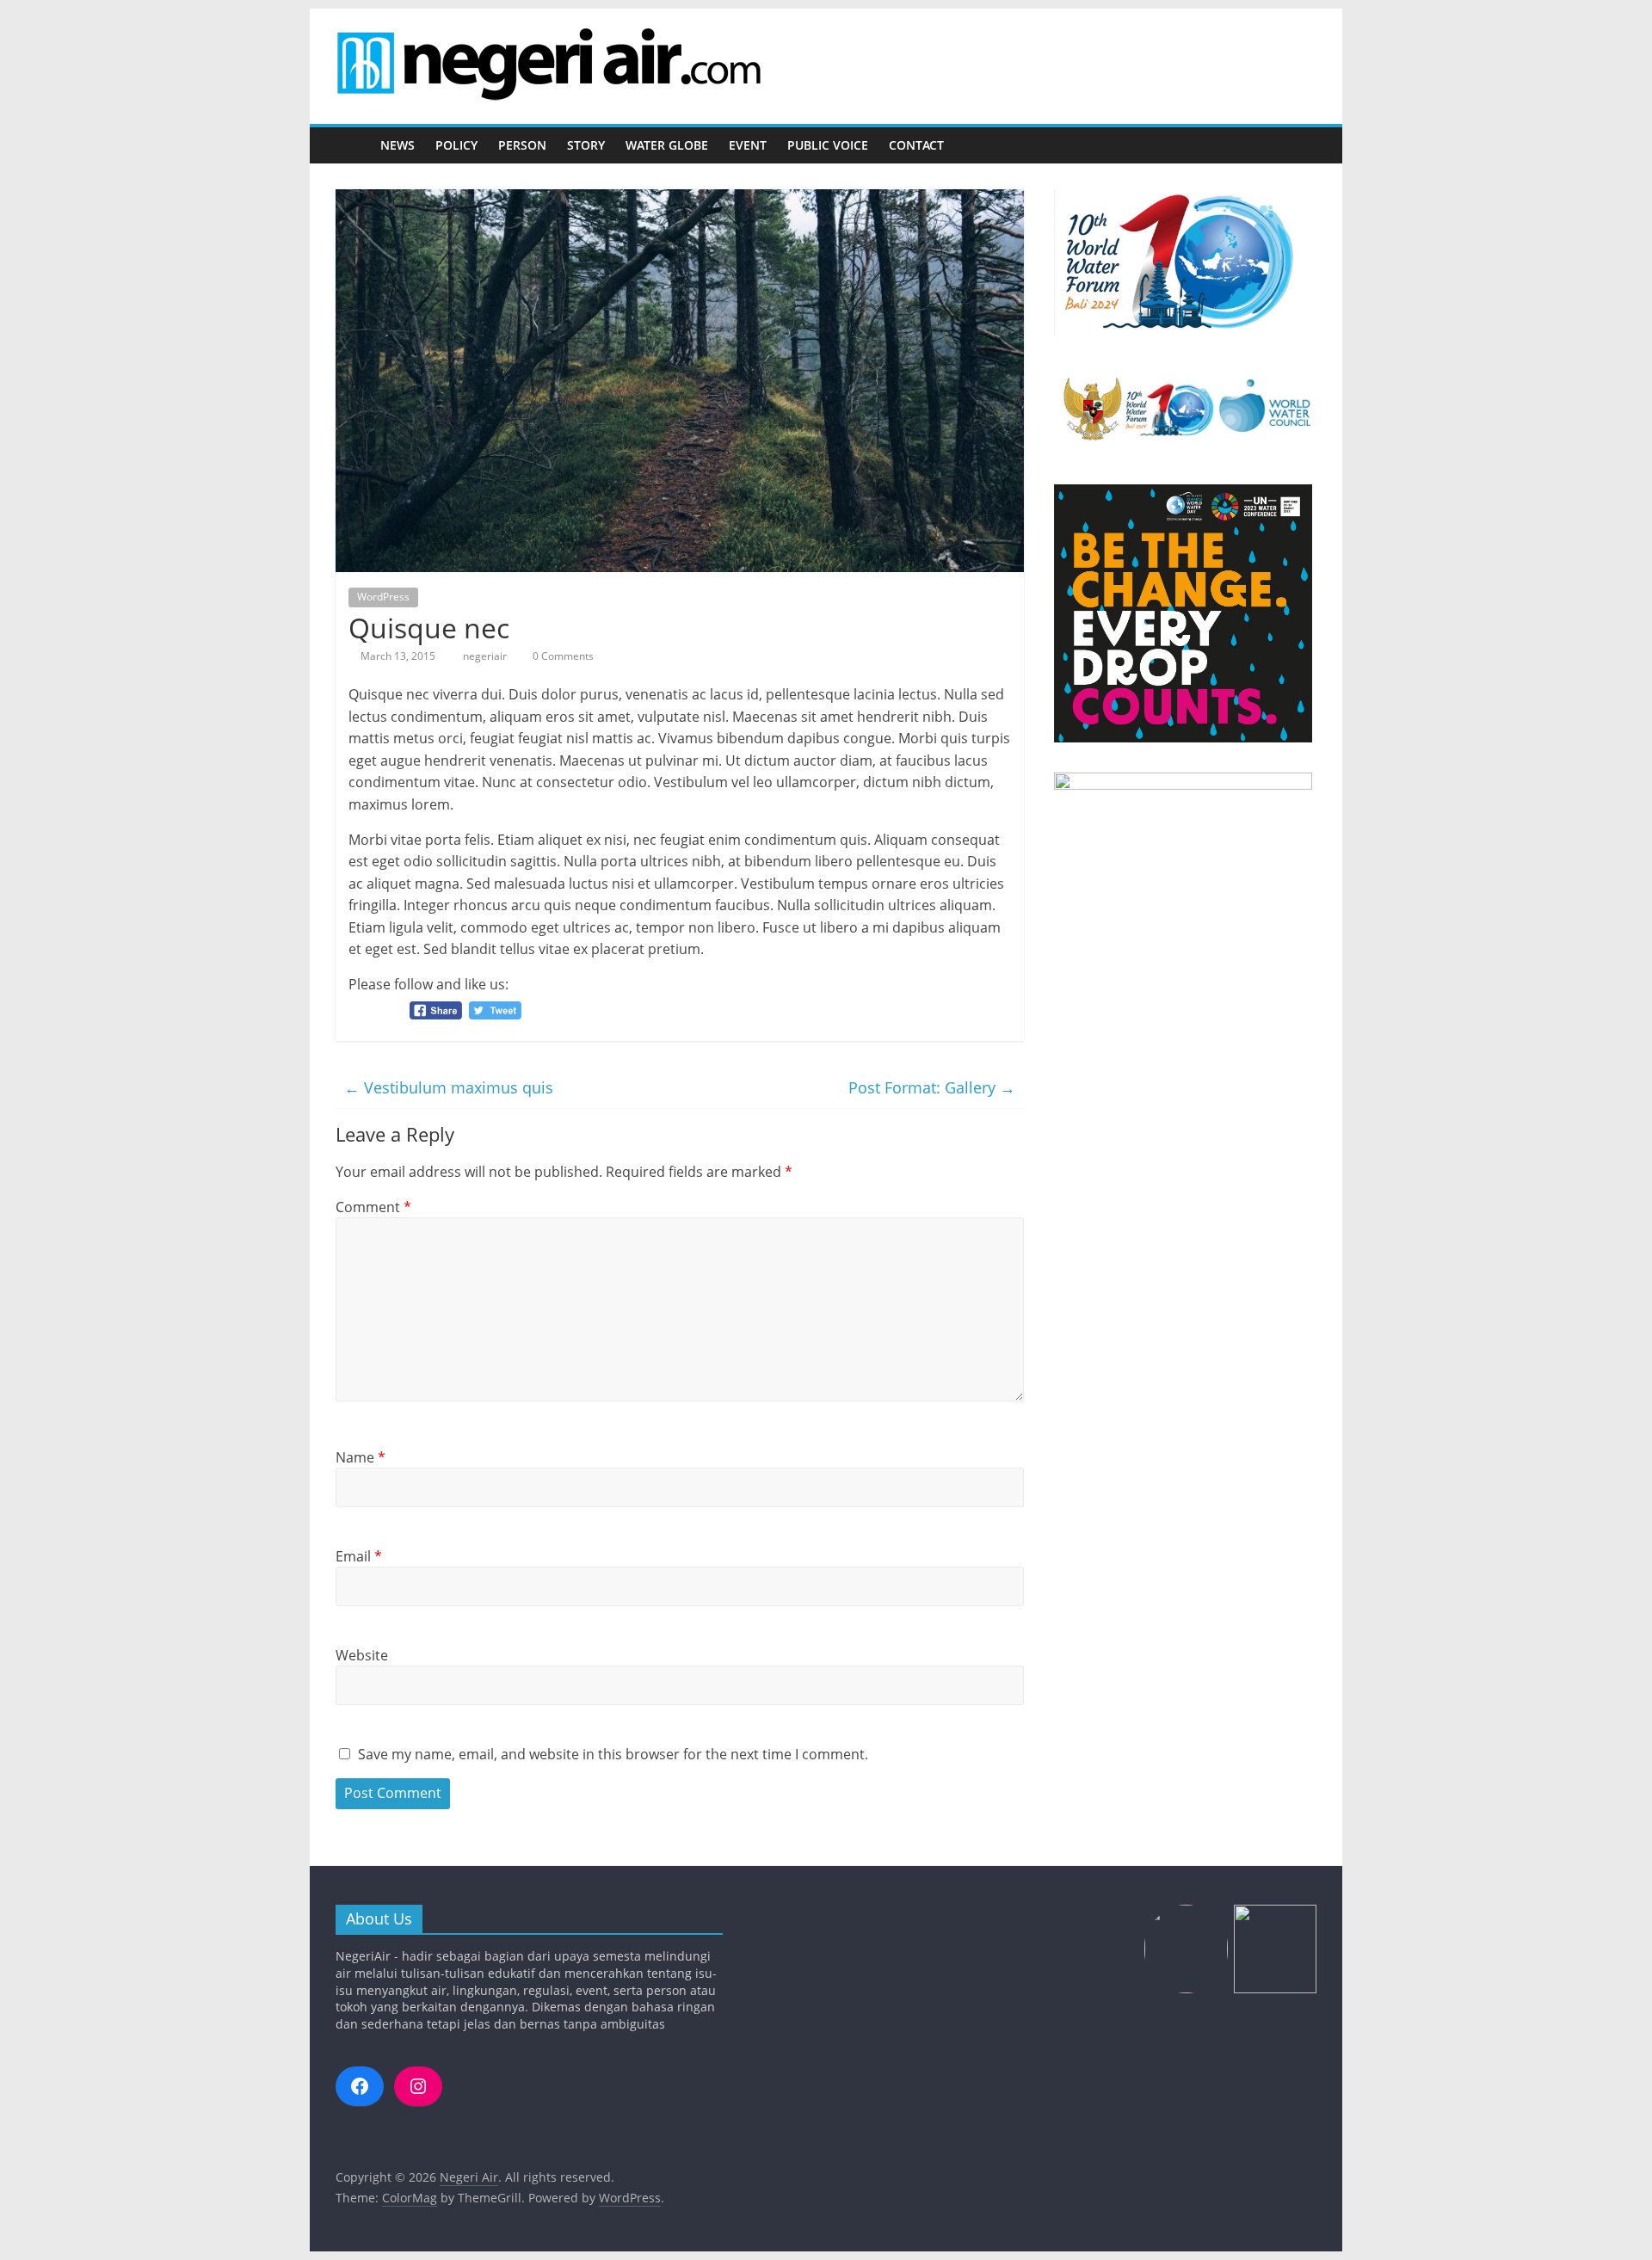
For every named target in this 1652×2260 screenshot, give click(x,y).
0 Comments (562, 656)
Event (748, 145)
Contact (916, 145)
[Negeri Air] (353, 146)
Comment (373, 1207)
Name (361, 1457)
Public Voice (828, 145)
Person (522, 145)
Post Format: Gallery (932, 1087)
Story (586, 145)
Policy (456, 145)
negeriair (486, 656)
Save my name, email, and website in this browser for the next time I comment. (613, 1754)
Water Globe (667, 145)
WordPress (383, 597)
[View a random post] (1299, 145)
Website (362, 1655)
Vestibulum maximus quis (449, 1087)
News (398, 145)
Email (359, 1556)
